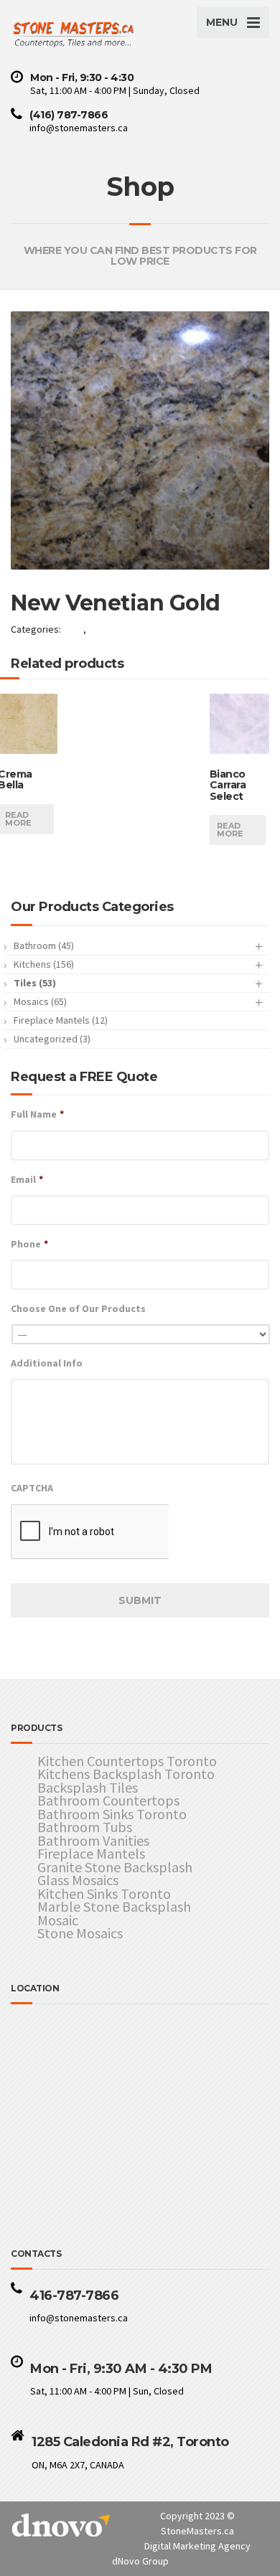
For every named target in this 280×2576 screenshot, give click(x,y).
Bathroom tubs (85, 1827)
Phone (29, 1244)
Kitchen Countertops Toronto (127, 1761)
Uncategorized (52, 1039)
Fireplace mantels (61, 1020)
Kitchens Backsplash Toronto (126, 1774)
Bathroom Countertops (108, 1801)
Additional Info (47, 1363)
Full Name (37, 1114)
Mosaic (58, 1921)
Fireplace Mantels (91, 1854)
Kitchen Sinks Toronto (104, 1894)
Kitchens (44, 964)
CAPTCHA (32, 1488)
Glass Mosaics (78, 1881)
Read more (230, 830)
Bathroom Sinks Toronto (112, 1815)
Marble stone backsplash (114, 1907)
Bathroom (44, 945)
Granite (104, 629)
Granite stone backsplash (115, 1868)
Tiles (73, 629)
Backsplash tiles (88, 1788)
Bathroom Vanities (93, 1841)
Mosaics (40, 1001)
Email (27, 1179)
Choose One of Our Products (78, 1308)
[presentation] (90, 1532)
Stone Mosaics (80, 1934)
